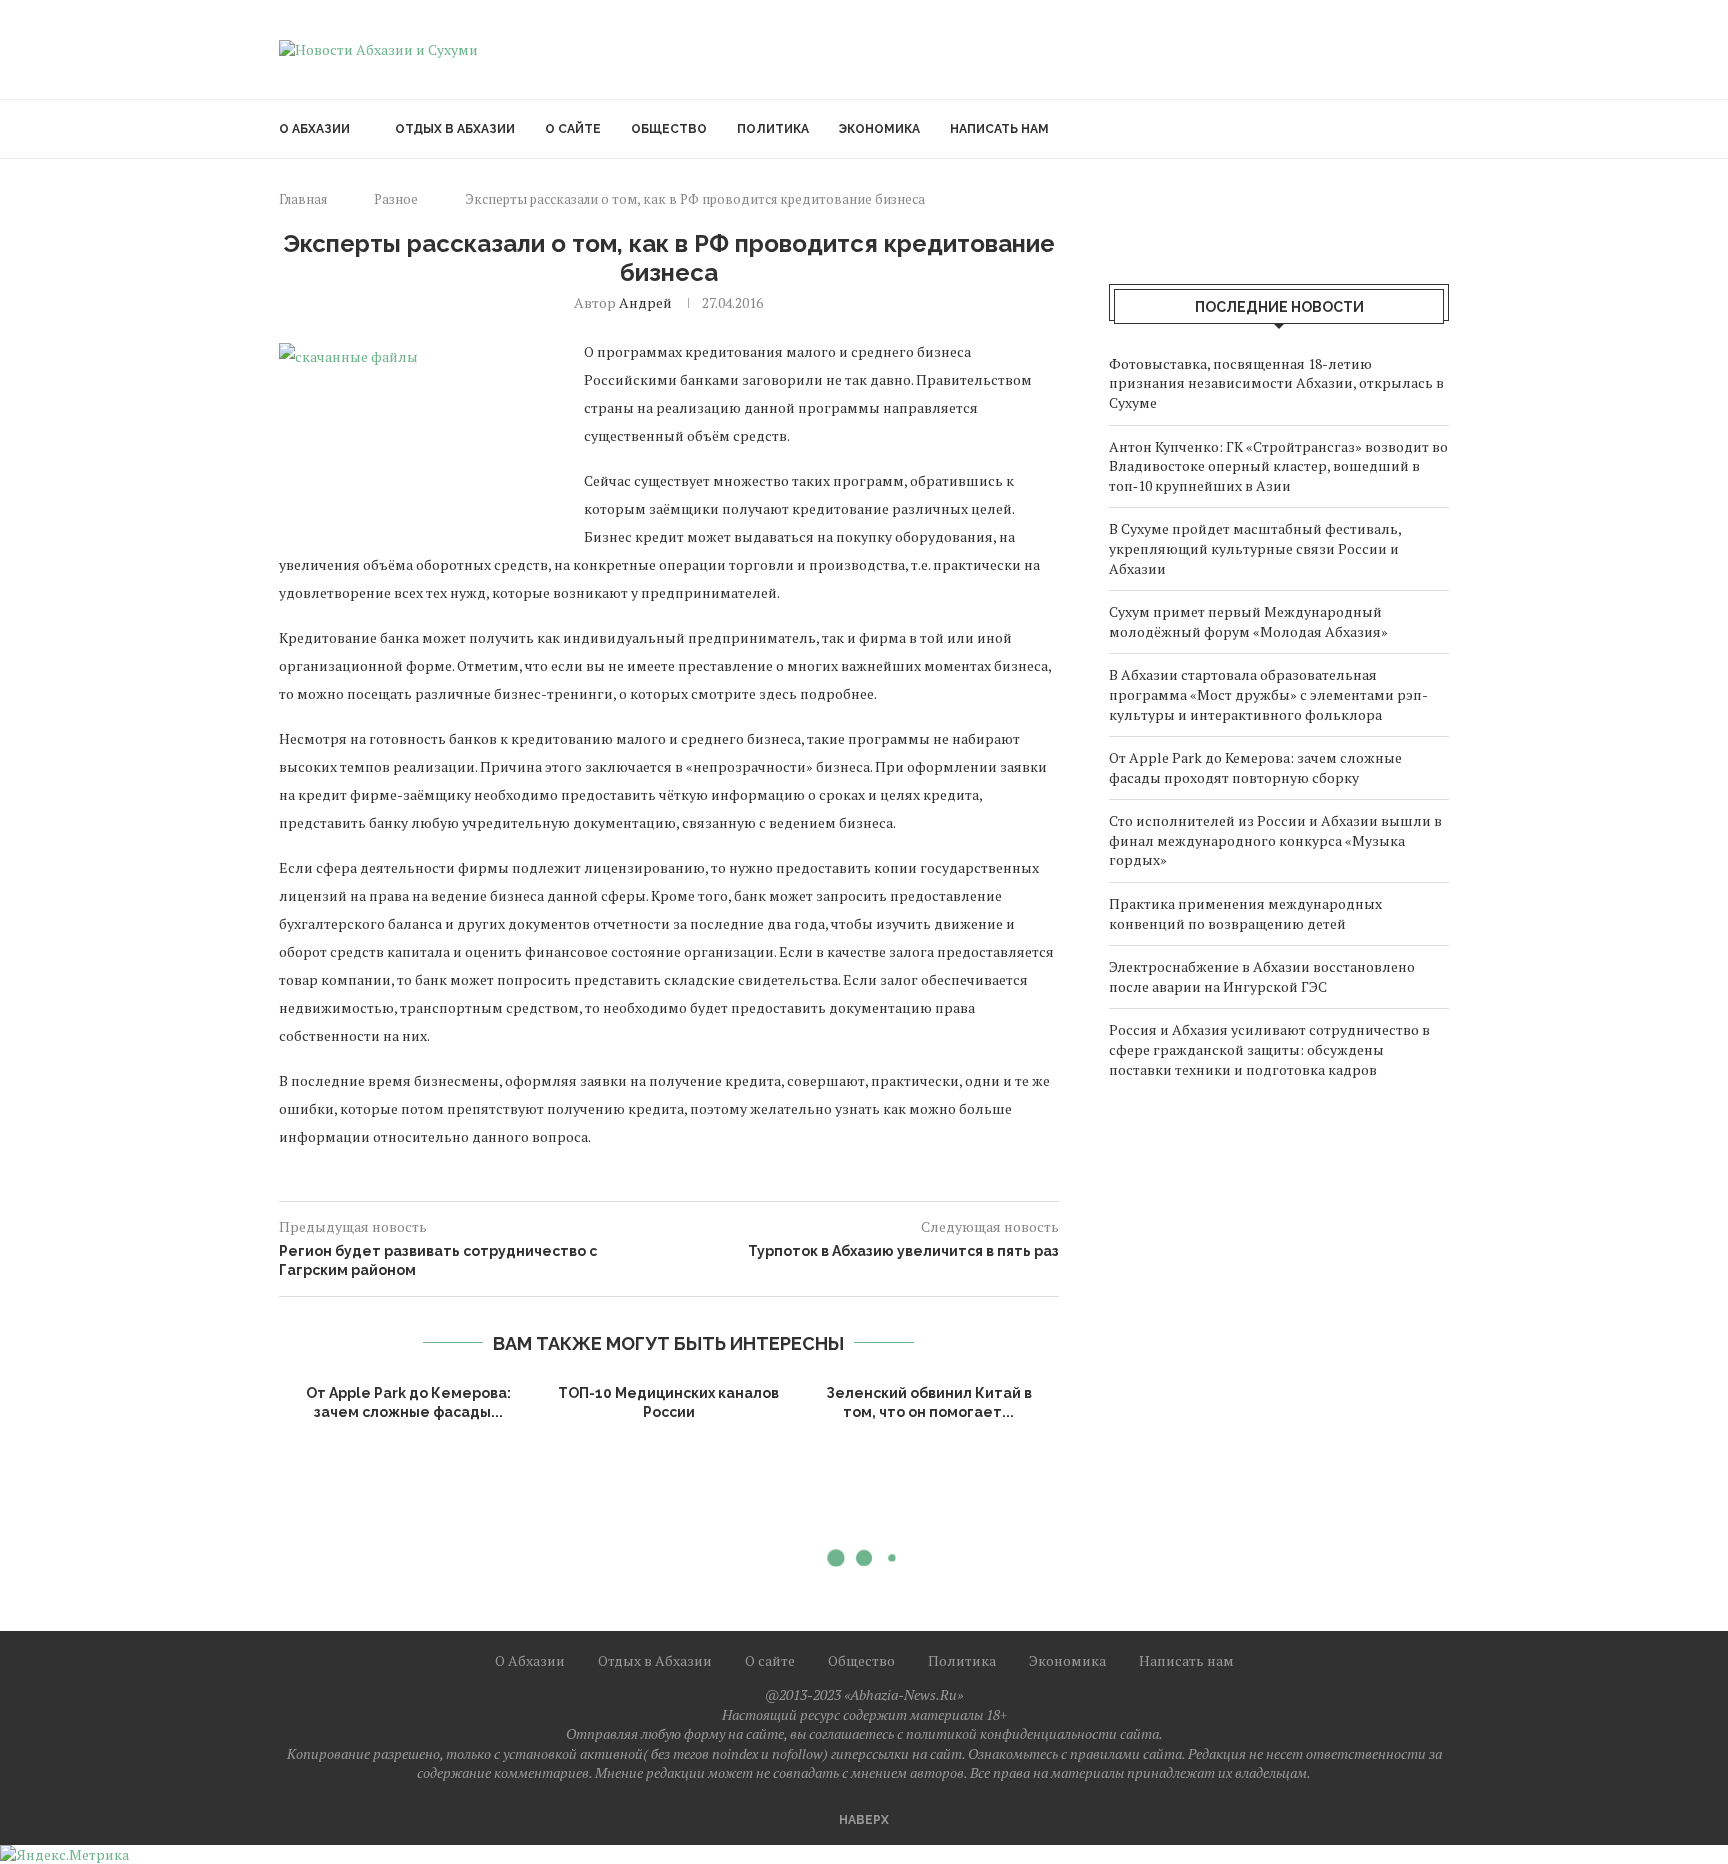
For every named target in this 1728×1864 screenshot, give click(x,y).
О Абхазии (314, 129)
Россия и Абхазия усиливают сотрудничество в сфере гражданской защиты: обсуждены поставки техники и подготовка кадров (1269, 1049)
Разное (396, 199)
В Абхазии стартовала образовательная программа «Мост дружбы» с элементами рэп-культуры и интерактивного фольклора (1268, 694)
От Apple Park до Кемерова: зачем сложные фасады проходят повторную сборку (1255, 767)
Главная (303, 199)
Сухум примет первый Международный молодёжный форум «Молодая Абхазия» (1248, 621)
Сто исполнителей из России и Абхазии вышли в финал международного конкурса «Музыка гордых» (1275, 840)
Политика (773, 129)
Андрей (645, 302)
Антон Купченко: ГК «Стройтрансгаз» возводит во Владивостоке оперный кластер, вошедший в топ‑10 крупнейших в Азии (1278, 466)
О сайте (573, 129)
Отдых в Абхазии (455, 129)
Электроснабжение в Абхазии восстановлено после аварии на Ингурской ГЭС (1262, 976)
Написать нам (999, 129)
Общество (669, 129)
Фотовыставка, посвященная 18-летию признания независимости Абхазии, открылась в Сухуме (1276, 383)
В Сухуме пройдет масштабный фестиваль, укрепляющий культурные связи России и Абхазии (1255, 548)
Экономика (879, 129)
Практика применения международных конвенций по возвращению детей (1245, 913)
